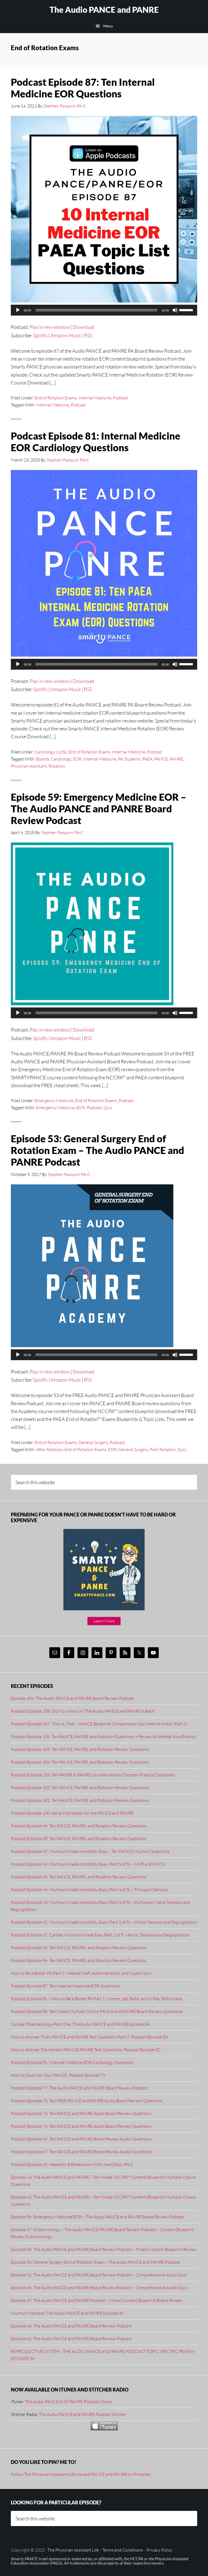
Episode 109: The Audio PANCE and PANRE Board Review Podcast (72, 1698)
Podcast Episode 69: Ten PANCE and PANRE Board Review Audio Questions (81, 2139)
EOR (77, 759)
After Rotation (49, 1449)
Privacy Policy (160, 2550)
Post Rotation (163, 1449)
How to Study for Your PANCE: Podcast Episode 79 (58, 2075)
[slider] (187, 310)
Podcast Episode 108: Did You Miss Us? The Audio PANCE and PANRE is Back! (83, 1711)
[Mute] (175, 310)
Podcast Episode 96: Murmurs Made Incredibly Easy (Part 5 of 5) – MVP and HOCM (89, 1864)
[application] (104, 310)
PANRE (176, 759)
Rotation (57, 766)
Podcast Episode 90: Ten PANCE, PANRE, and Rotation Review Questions (79, 1948)
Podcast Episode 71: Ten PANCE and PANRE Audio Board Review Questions (81, 2126)
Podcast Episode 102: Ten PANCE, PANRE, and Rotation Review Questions (80, 1788)
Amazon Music (66, 335)
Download (83, 327)
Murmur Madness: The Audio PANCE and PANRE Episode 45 (67, 2313)
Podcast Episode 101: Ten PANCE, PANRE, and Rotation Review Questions (80, 1800)
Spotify (40, 335)
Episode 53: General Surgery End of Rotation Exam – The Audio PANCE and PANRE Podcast (97, 1150)
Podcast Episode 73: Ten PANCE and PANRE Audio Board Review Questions (81, 2113)
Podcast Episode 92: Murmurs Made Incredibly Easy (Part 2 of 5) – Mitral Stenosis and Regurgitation (104, 1922)
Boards (43, 759)
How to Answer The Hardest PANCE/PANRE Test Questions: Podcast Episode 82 (86, 2050)
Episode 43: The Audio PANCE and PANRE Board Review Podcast (71, 2326)
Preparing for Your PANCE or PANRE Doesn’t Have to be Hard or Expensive (93, 1518)
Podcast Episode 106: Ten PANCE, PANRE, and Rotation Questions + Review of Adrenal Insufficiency (104, 1737)
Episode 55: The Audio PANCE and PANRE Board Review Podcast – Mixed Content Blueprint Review (104, 2249)
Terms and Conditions (123, 2550)
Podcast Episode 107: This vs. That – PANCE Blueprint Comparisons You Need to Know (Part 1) (99, 1724)
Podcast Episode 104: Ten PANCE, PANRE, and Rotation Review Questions (80, 1762)
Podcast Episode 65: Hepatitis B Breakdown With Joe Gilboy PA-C (72, 2164)
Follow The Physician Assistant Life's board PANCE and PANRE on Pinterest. (81, 2474)
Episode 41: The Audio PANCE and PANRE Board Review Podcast (71, 2339)
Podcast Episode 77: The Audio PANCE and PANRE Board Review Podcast (79, 2088)
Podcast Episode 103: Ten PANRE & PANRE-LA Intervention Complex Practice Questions (93, 1775)
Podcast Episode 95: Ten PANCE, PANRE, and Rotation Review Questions (79, 1877)
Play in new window (50, 327)
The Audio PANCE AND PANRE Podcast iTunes (68, 2402)
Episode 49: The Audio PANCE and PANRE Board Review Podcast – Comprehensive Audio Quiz (99, 2288)
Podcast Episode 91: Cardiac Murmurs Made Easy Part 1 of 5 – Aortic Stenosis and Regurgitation (100, 1935)
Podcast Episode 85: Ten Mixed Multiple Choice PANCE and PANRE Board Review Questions (97, 2011)
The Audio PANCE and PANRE (104, 9)
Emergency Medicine (54, 1101)
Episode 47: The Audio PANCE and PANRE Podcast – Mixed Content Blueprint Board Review (97, 2300)
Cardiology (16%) (51, 752)
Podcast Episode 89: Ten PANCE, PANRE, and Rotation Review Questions (79, 1960)
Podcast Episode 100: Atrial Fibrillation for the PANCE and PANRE (72, 1813)
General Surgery (93, 1442)
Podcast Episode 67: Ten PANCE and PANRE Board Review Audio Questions (81, 2152)
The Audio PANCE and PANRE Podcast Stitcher (83, 2414)
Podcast (121, 398)
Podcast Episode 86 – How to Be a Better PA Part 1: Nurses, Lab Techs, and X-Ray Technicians (97, 1999)
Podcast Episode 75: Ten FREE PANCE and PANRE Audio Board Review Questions (87, 2101)
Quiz (108, 1108)
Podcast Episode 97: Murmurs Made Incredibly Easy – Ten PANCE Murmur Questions (90, 1851)
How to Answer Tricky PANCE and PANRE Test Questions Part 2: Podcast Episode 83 (89, 2037)
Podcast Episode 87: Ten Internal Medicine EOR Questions (83, 88)
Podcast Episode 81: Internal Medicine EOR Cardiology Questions (96, 442)
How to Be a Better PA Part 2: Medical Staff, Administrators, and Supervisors (81, 1973)
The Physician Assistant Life (73, 2550)
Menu (108, 26)
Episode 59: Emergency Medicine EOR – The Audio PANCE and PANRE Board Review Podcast (99, 809)
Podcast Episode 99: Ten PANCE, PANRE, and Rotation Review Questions (79, 1826)
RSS (88, 335)
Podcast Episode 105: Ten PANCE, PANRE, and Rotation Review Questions (80, 1749)
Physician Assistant (29, 766)
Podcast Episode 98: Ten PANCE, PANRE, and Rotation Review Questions (79, 1839)
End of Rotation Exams (56, 398)
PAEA (147, 759)
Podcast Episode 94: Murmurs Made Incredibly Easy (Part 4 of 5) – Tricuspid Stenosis (89, 1890)
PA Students (129, 759)
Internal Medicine (95, 398)
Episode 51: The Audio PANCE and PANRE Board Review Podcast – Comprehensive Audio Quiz (99, 2275)
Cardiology (61, 759)
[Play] (18, 310)
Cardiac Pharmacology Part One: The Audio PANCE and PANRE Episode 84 (80, 2024)
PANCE (161, 759)
